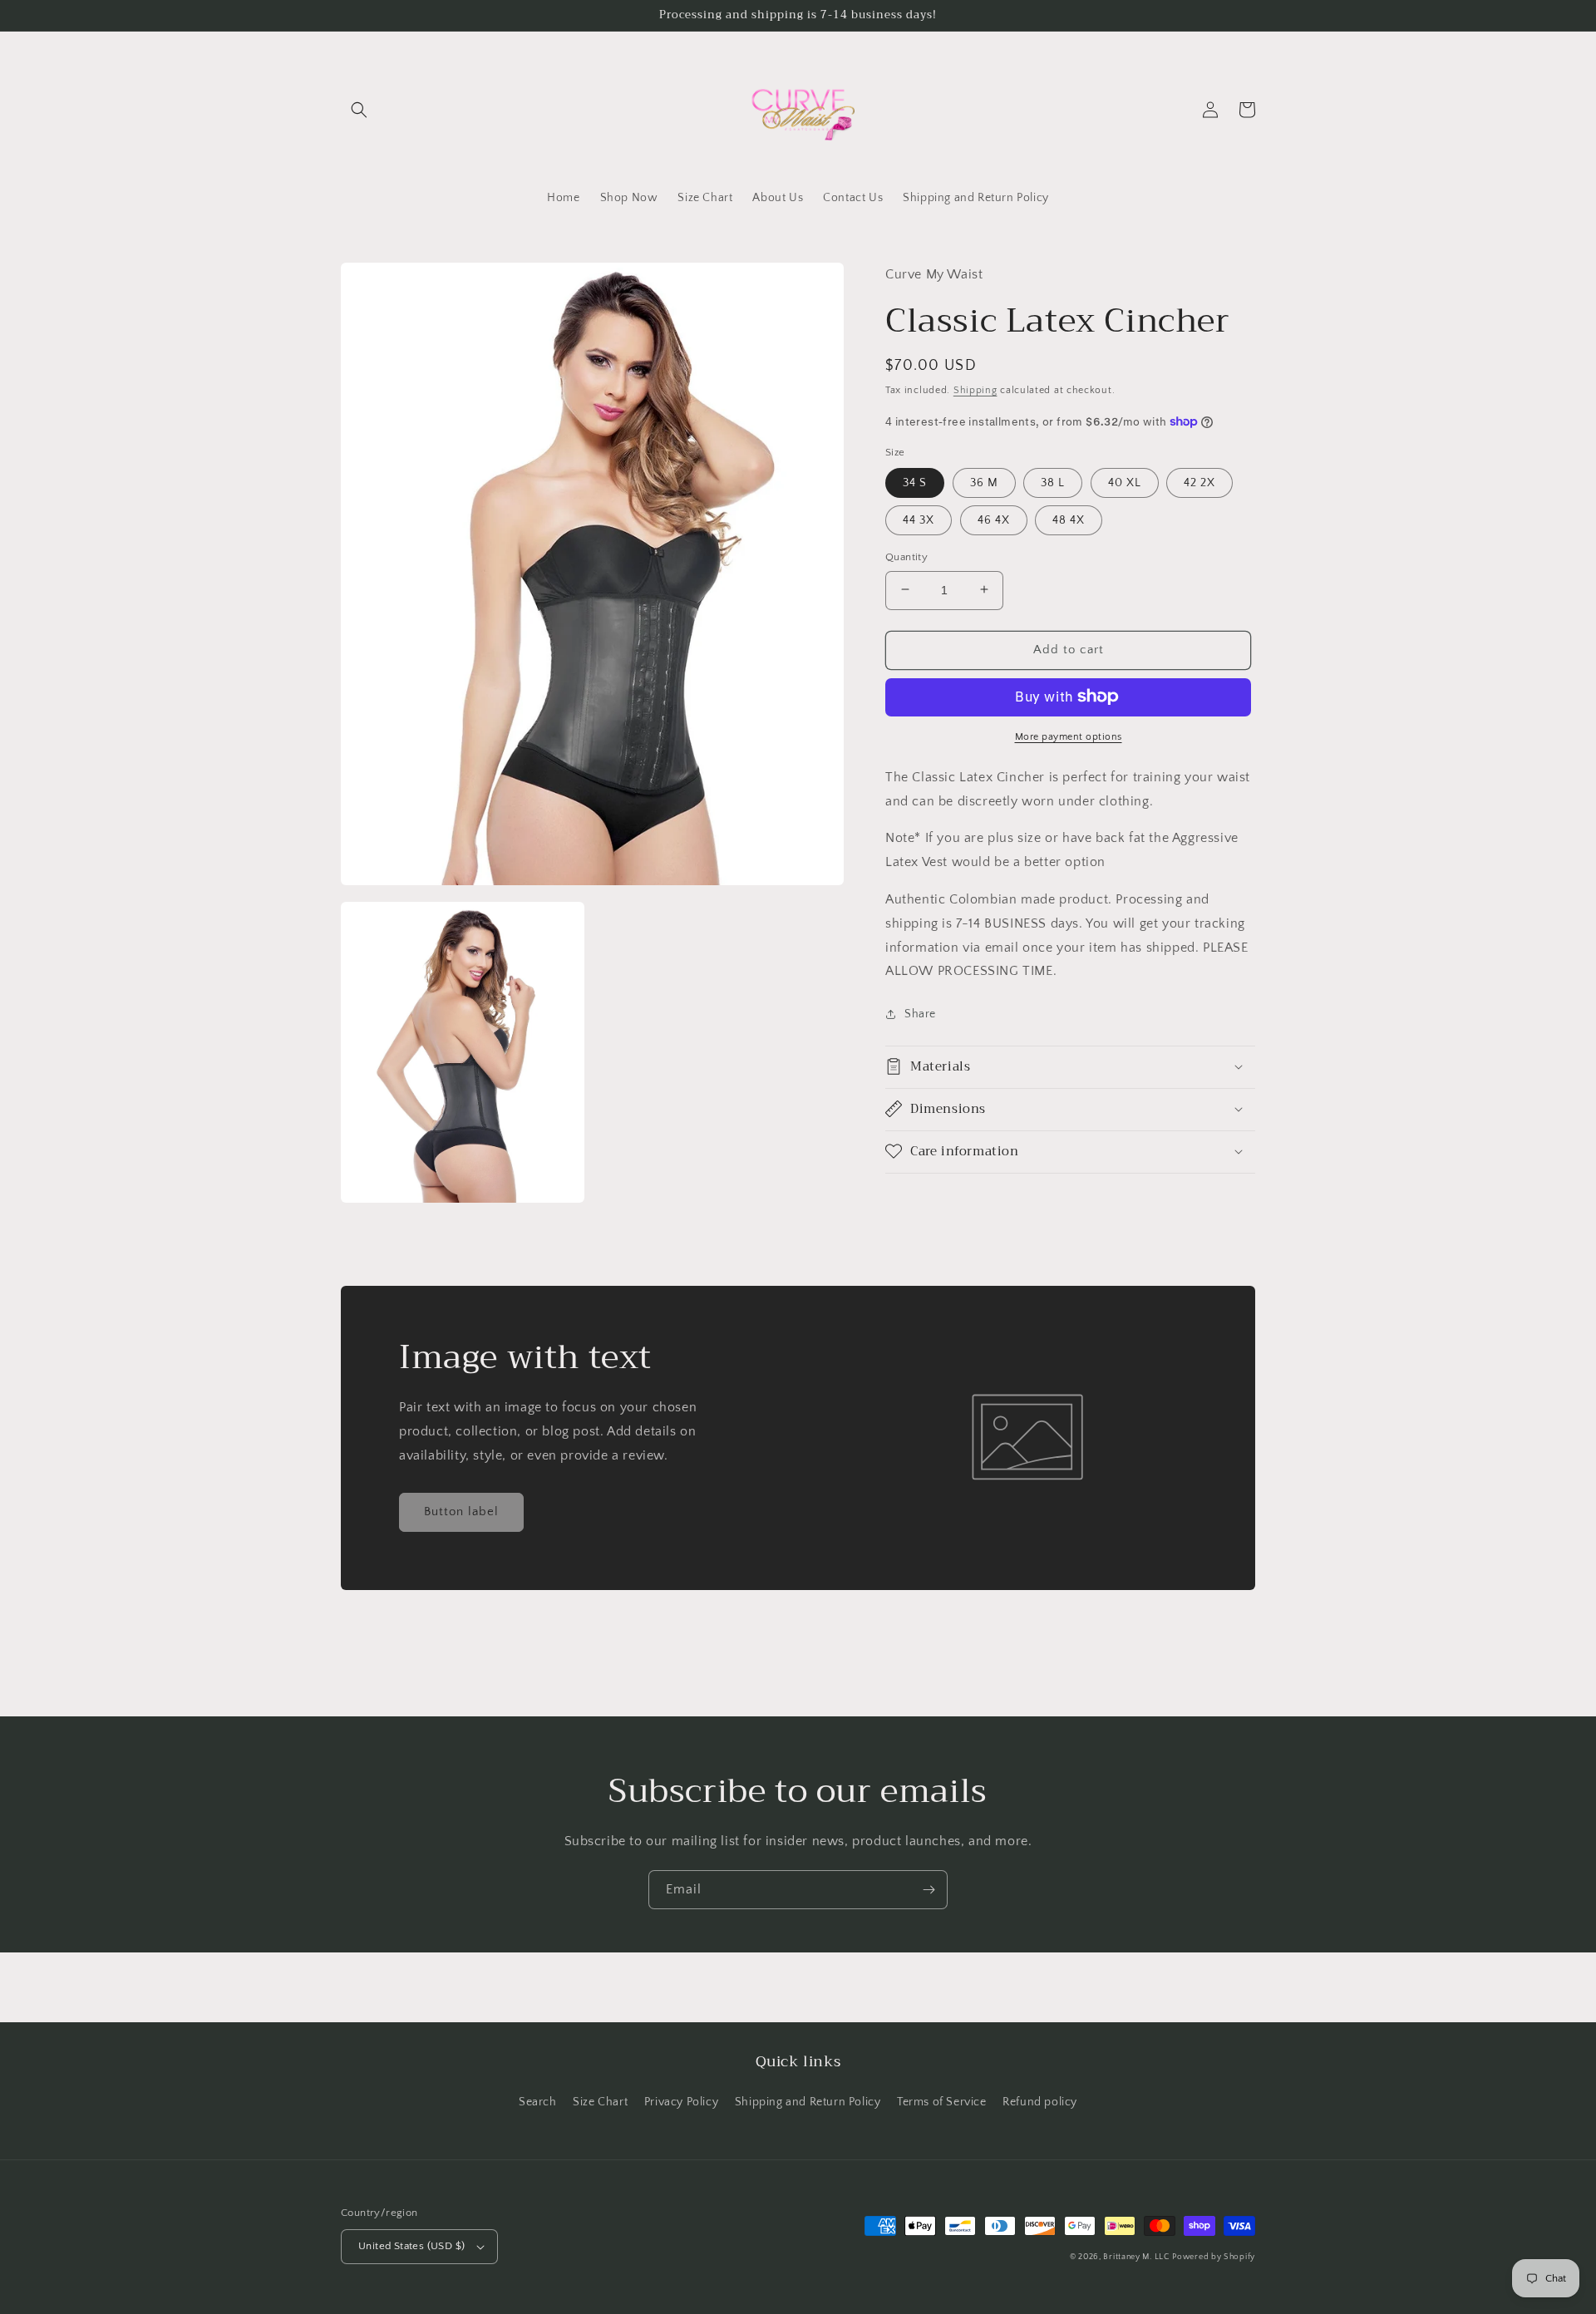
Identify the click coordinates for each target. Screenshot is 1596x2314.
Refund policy (1040, 2102)
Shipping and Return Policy (808, 2102)
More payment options (1069, 736)
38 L (1053, 482)
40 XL (1125, 482)
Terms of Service (942, 2102)
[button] (359, 110)
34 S (915, 482)
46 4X (994, 519)
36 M (984, 482)
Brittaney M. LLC (1136, 2257)
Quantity (906, 556)
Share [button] (920, 1013)
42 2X (1199, 482)
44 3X (919, 519)
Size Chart (600, 2102)
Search (538, 2102)
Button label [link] (461, 1511)
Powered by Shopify (1214, 2257)
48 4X (1069, 519)
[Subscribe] (929, 1890)
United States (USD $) (411, 2246)
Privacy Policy (681, 2102)
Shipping (975, 389)
